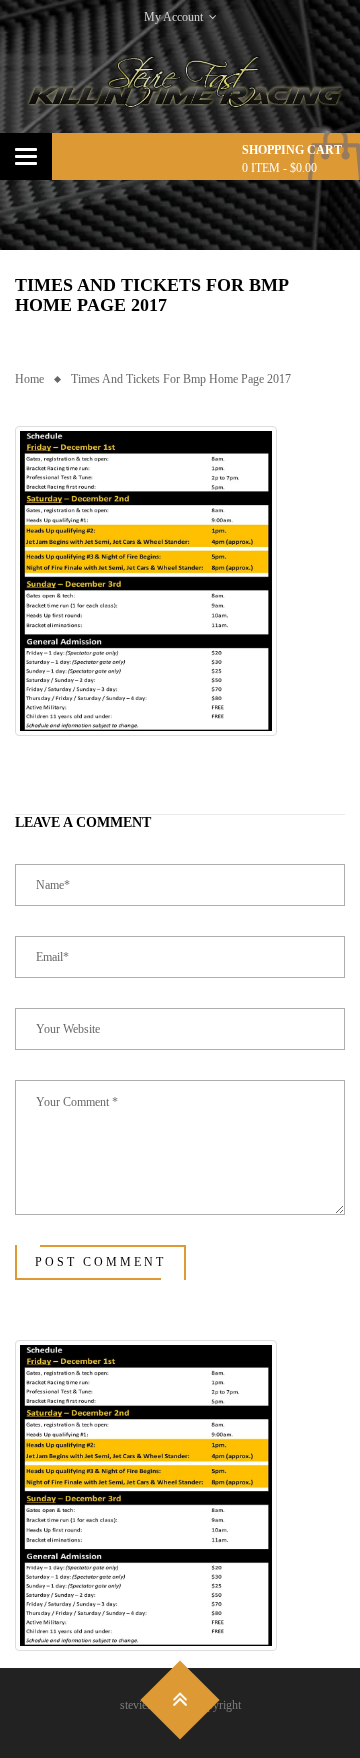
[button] (146, 581)
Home (29, 379)
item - (279, 168)
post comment (100, 1262)
